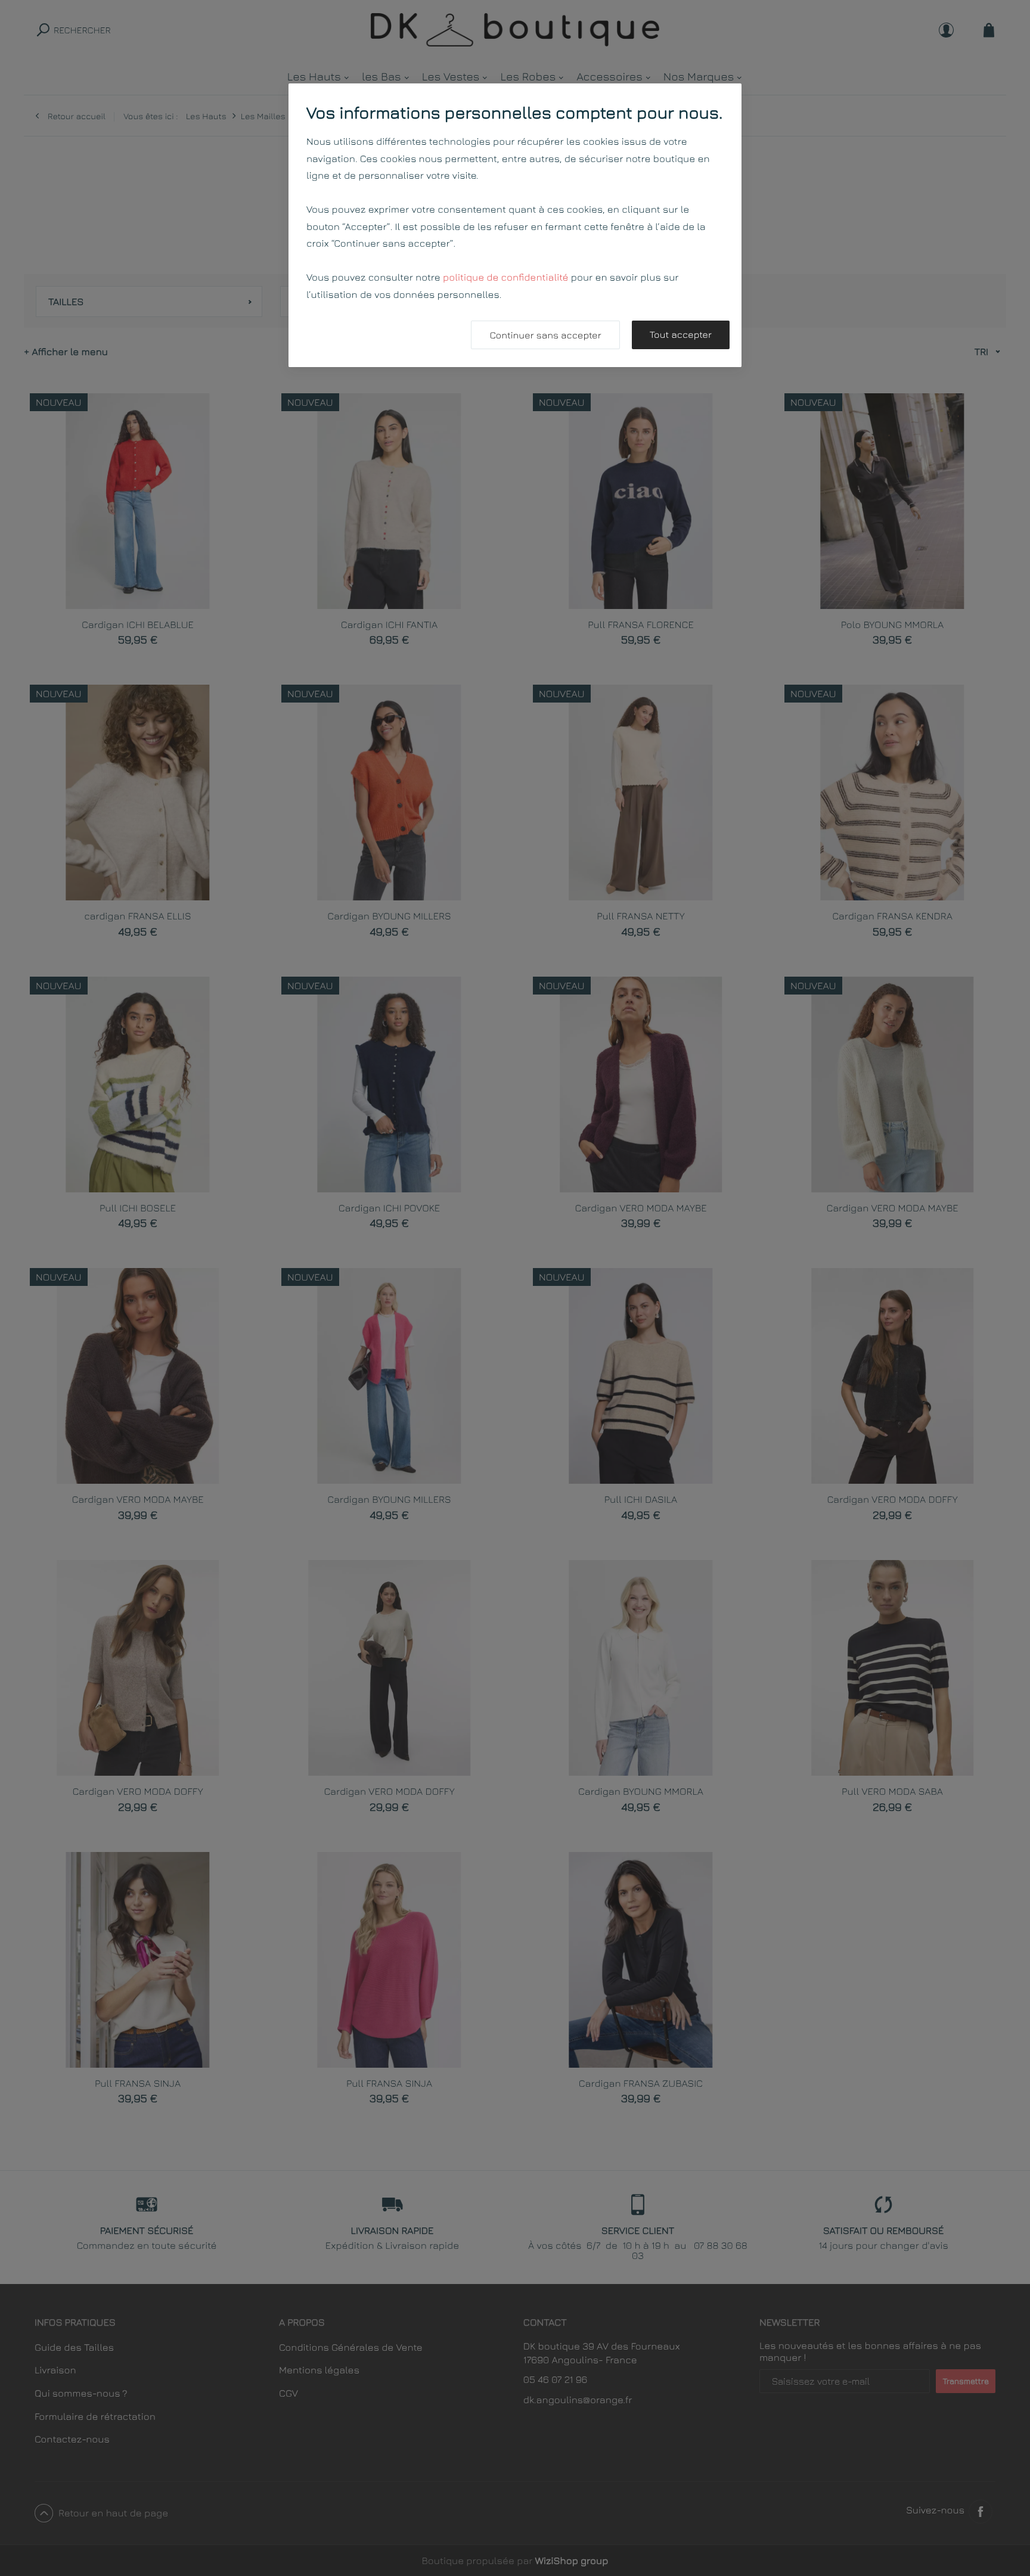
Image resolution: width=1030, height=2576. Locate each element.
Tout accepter (681, 335)
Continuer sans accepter (545, 335)
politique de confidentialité (506, 277)
